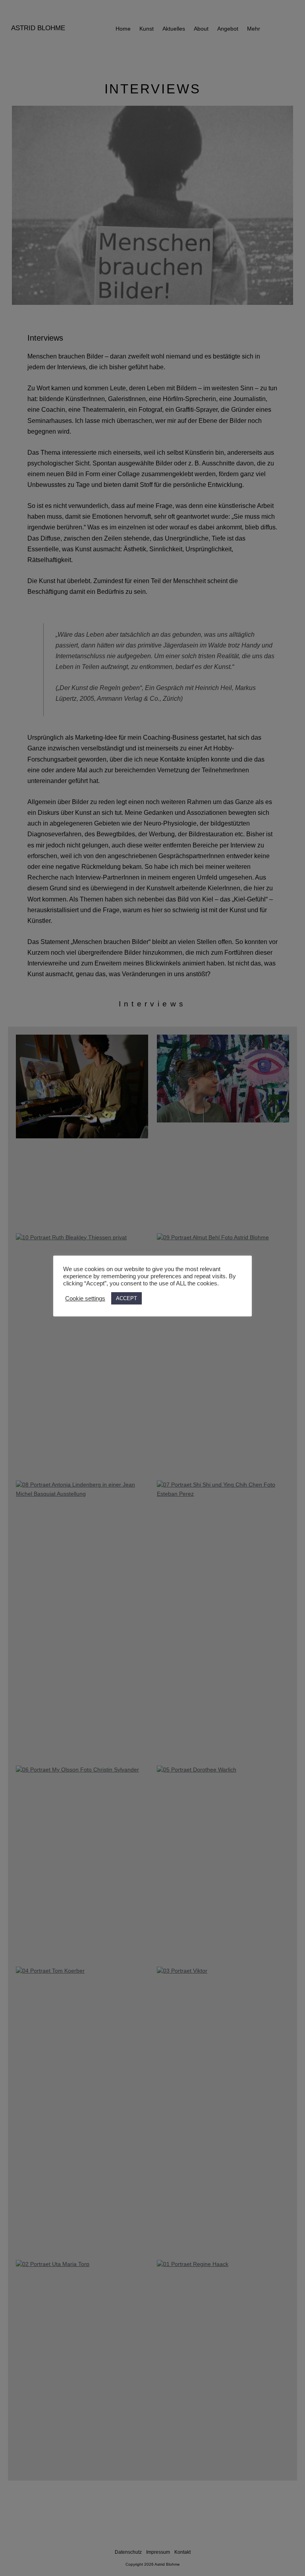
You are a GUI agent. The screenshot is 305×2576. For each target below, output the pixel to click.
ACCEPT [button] (126, 1298)
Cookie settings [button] (85, 1299)
